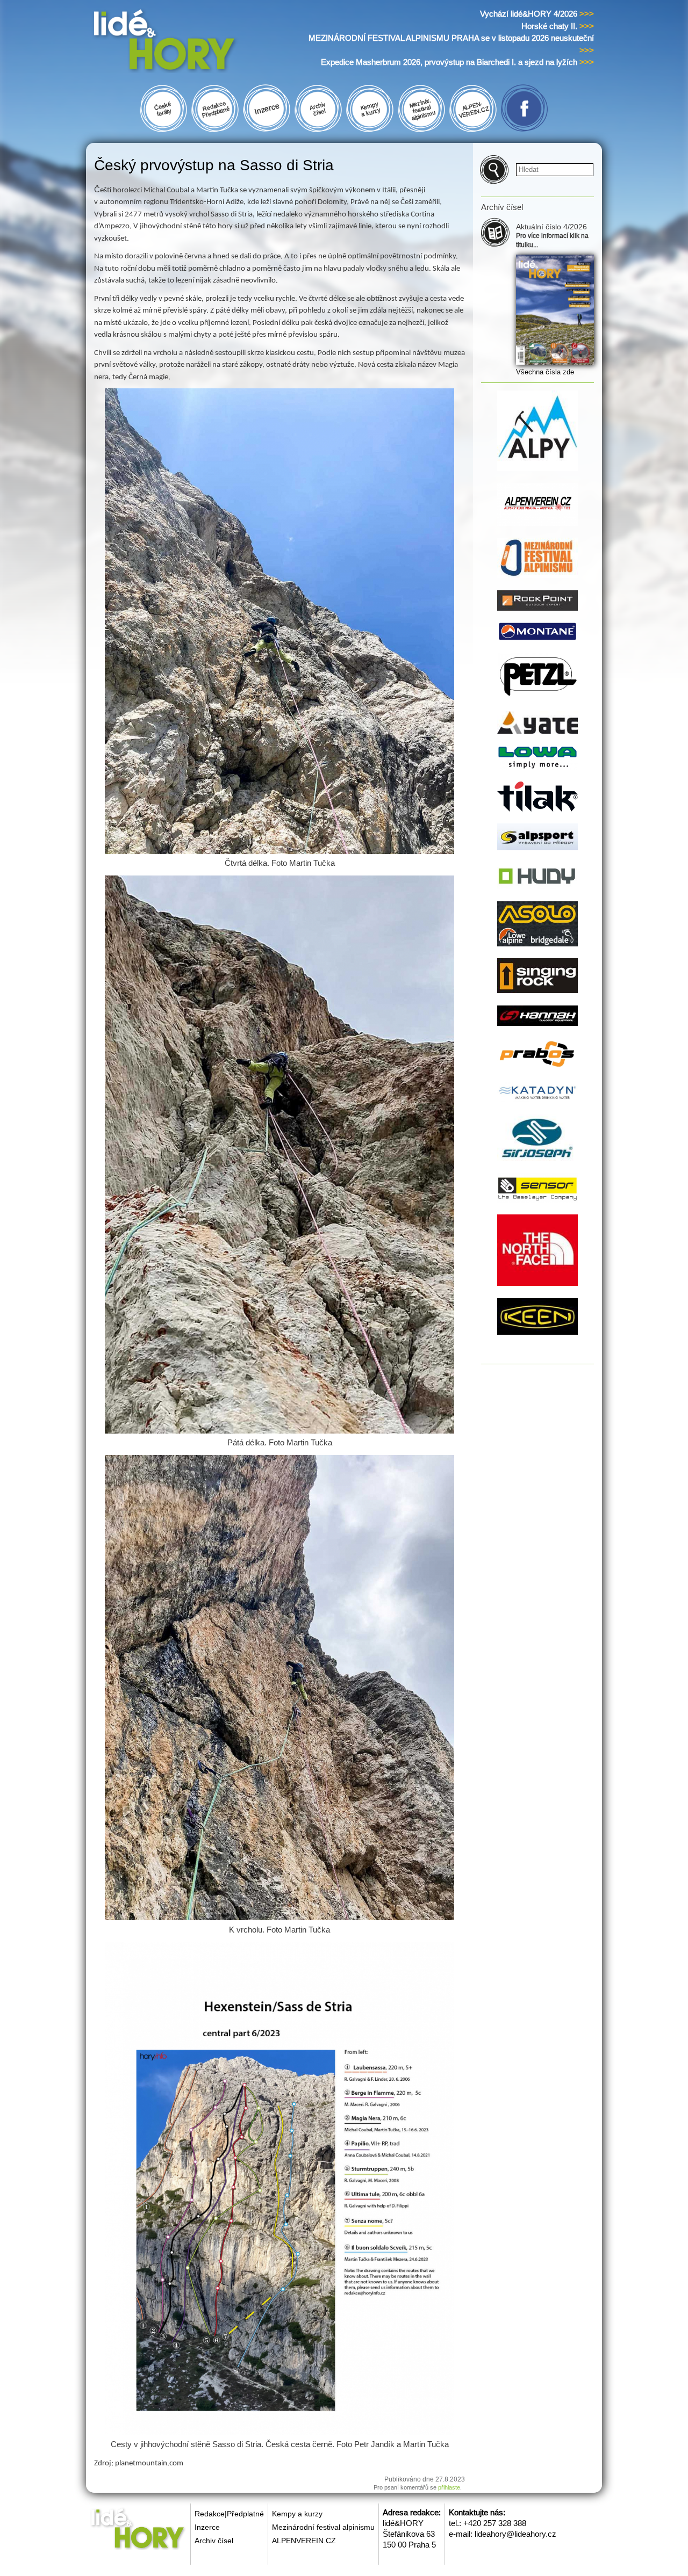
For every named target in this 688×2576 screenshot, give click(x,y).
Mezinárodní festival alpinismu (323, 2527)
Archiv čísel (214, 2541)
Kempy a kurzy (297, 2514)
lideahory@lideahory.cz (515, 2534)
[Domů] (185, 42)
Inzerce (207, 2527)
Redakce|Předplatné (229, 2514)
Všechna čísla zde (545, 372)
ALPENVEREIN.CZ (304, 2541)
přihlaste (449, 2487)
